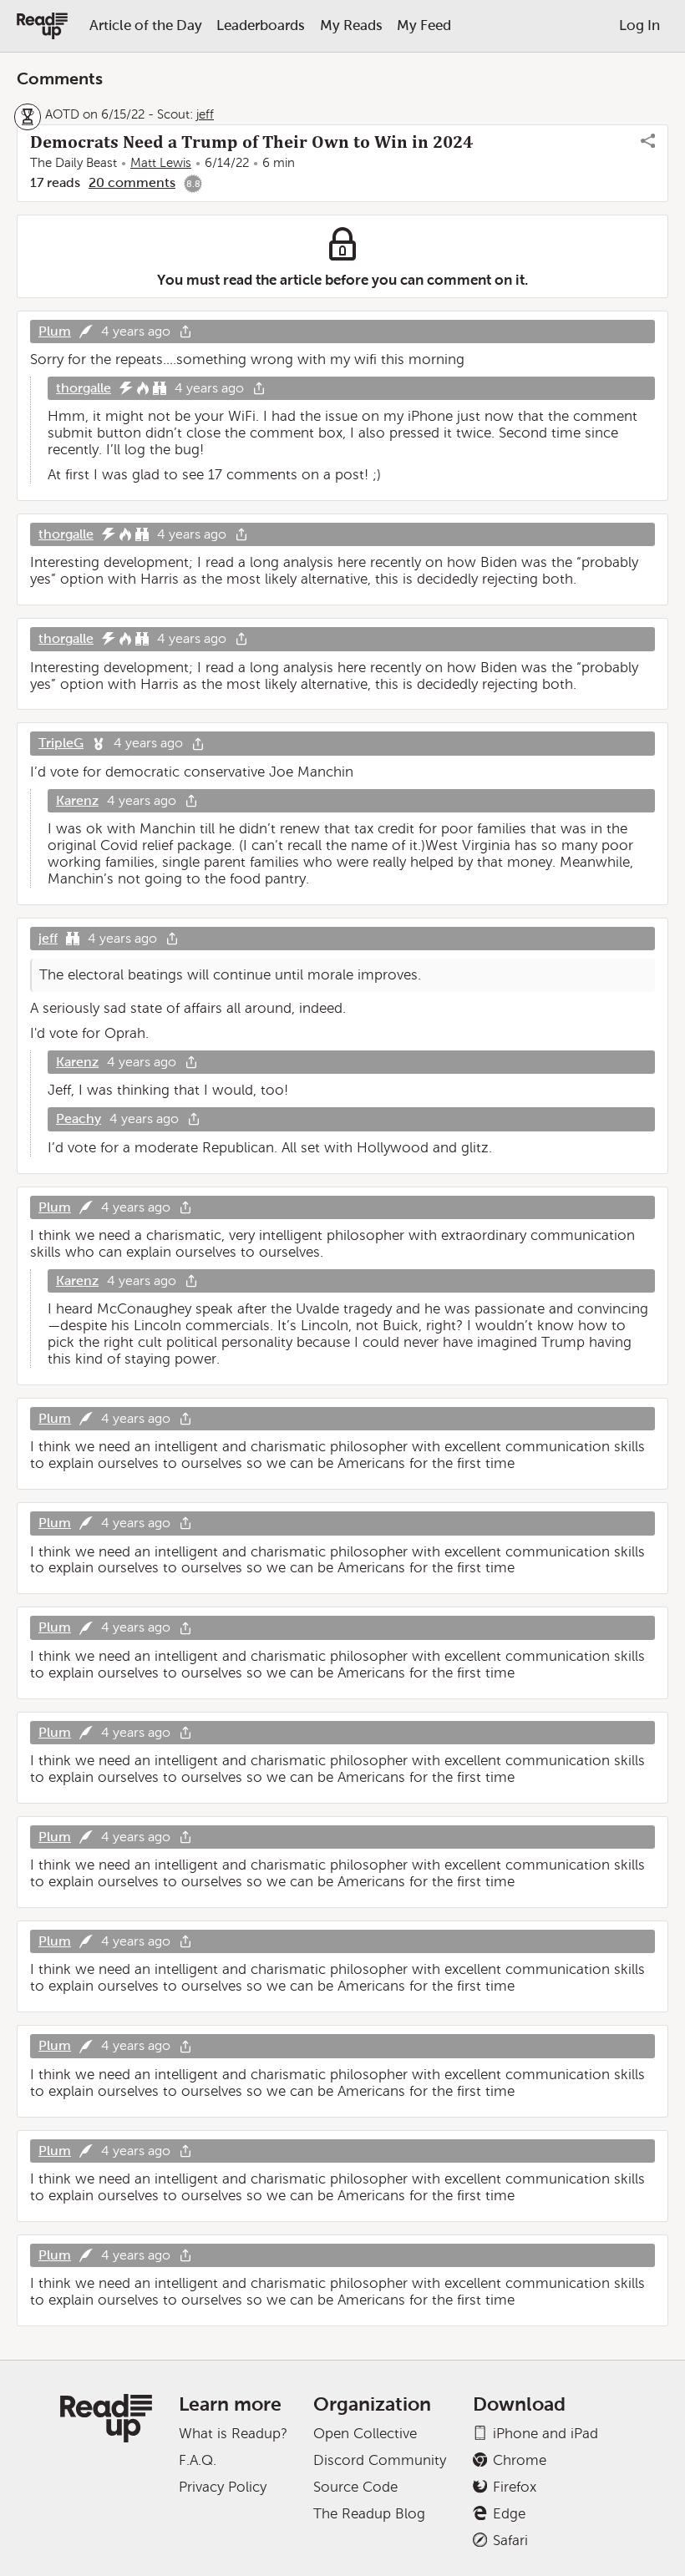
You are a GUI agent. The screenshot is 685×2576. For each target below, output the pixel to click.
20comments (132, 182)
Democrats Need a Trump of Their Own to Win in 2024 (251, 142)
